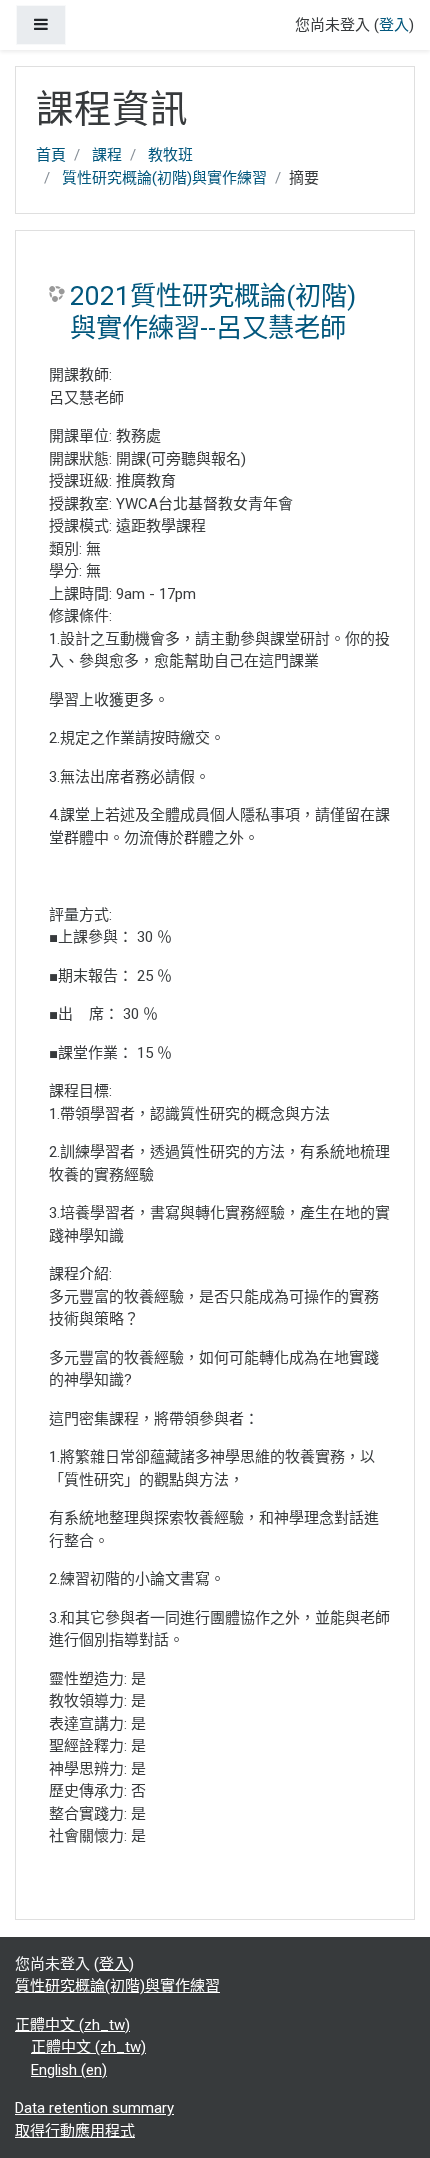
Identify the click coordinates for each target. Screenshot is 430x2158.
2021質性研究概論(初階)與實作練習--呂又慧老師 (213, 312)
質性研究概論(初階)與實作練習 (164, 178)
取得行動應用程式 (75, 2131)
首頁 (51, 155)
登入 (394, 25)
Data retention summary (94, 2108)
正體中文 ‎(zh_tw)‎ (72, 2025)
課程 (107, 155)
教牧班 (170, 155)
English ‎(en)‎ (69, 2070)
